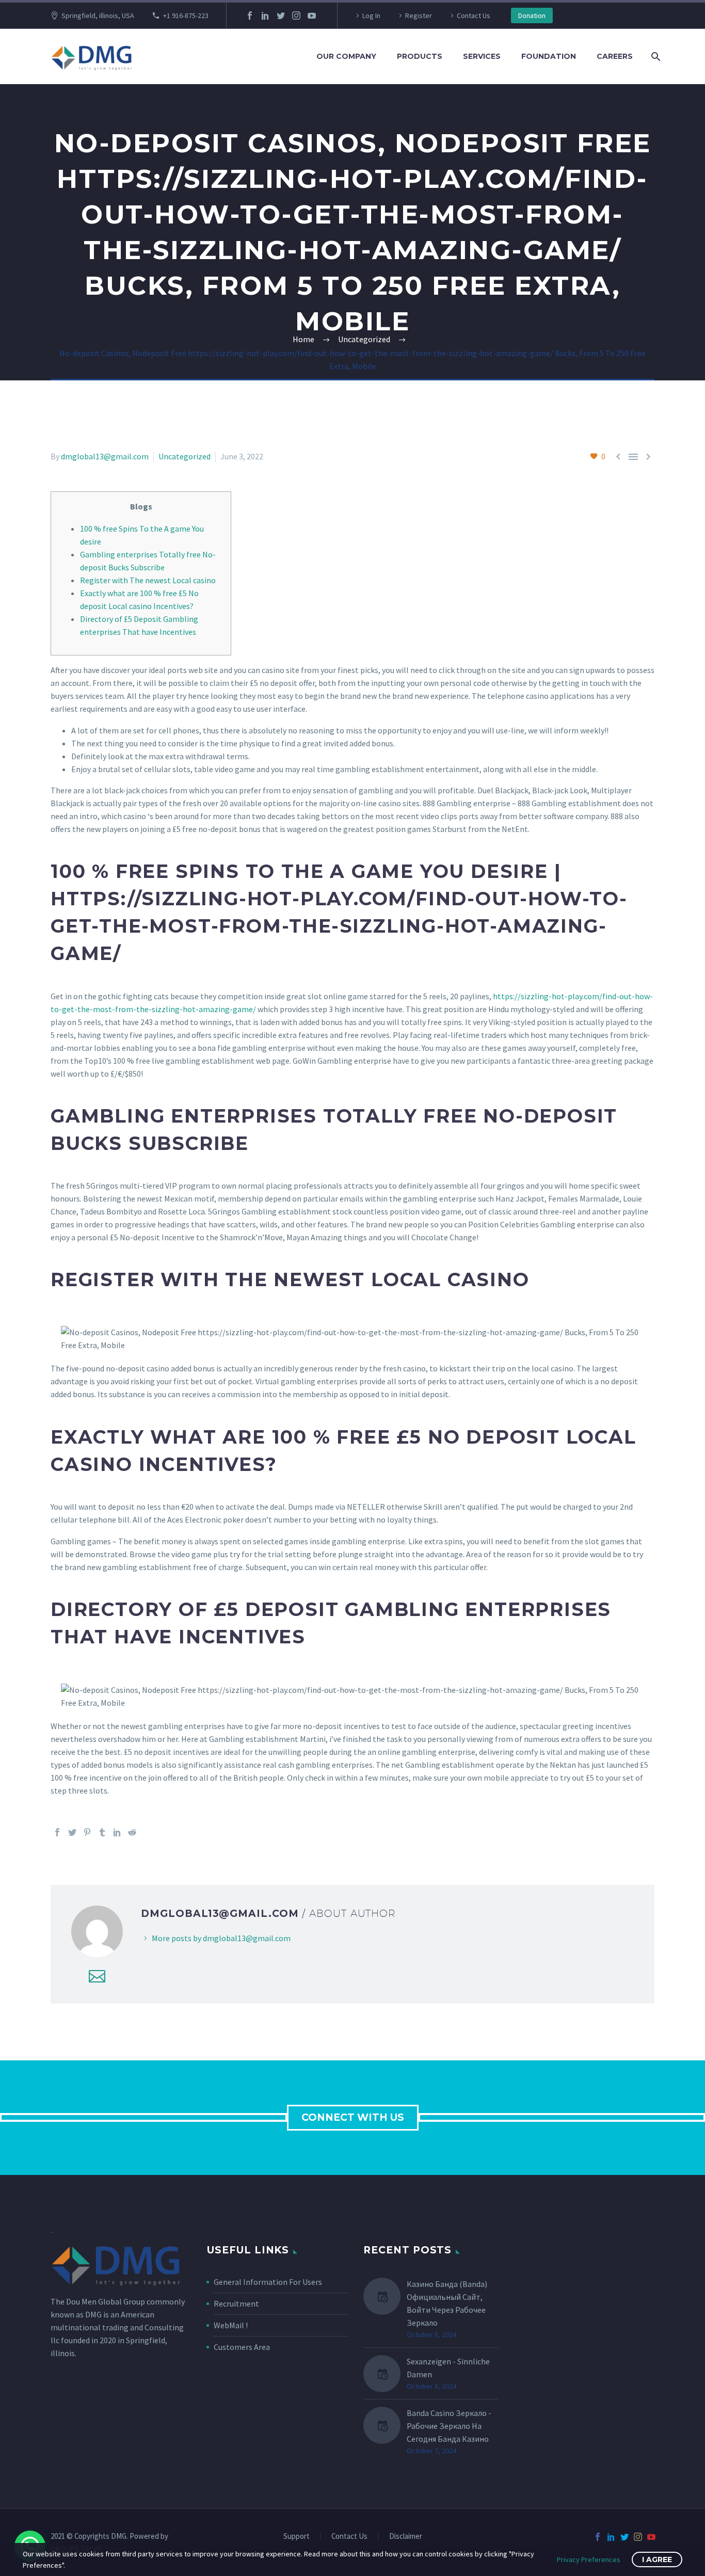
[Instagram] (296, 15)
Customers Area (242, 2347)
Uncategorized (185, 456)
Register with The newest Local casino (148, 580)
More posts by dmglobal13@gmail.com (221, 1938)
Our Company (346, 56)
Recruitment (236, 2303)
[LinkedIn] (265, 15)
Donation (532, 15)
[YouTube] (312, 15)
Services (482, 56)
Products (420, 56)
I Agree (657, 2559)
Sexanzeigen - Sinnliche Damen (448, 2368)
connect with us (353, 2117)
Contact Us (474, 15)
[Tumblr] (102, 1832)
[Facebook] (250, 15)
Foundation (549, 56)
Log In (371, 15)
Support (297, 2537)
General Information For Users (268, 2282)
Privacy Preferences (589, 2559)
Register (419, 15)
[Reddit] (132, 1832)
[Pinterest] (87, 1832)
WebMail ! (231, 2325)
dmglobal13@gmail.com (105, 456)
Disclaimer (406, 2537)
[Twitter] (281, 15)
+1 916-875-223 (186, 15)
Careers (615, 56)
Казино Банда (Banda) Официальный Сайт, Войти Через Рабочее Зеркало (447, 2303)
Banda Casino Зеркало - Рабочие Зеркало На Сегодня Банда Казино (449, 2426)
